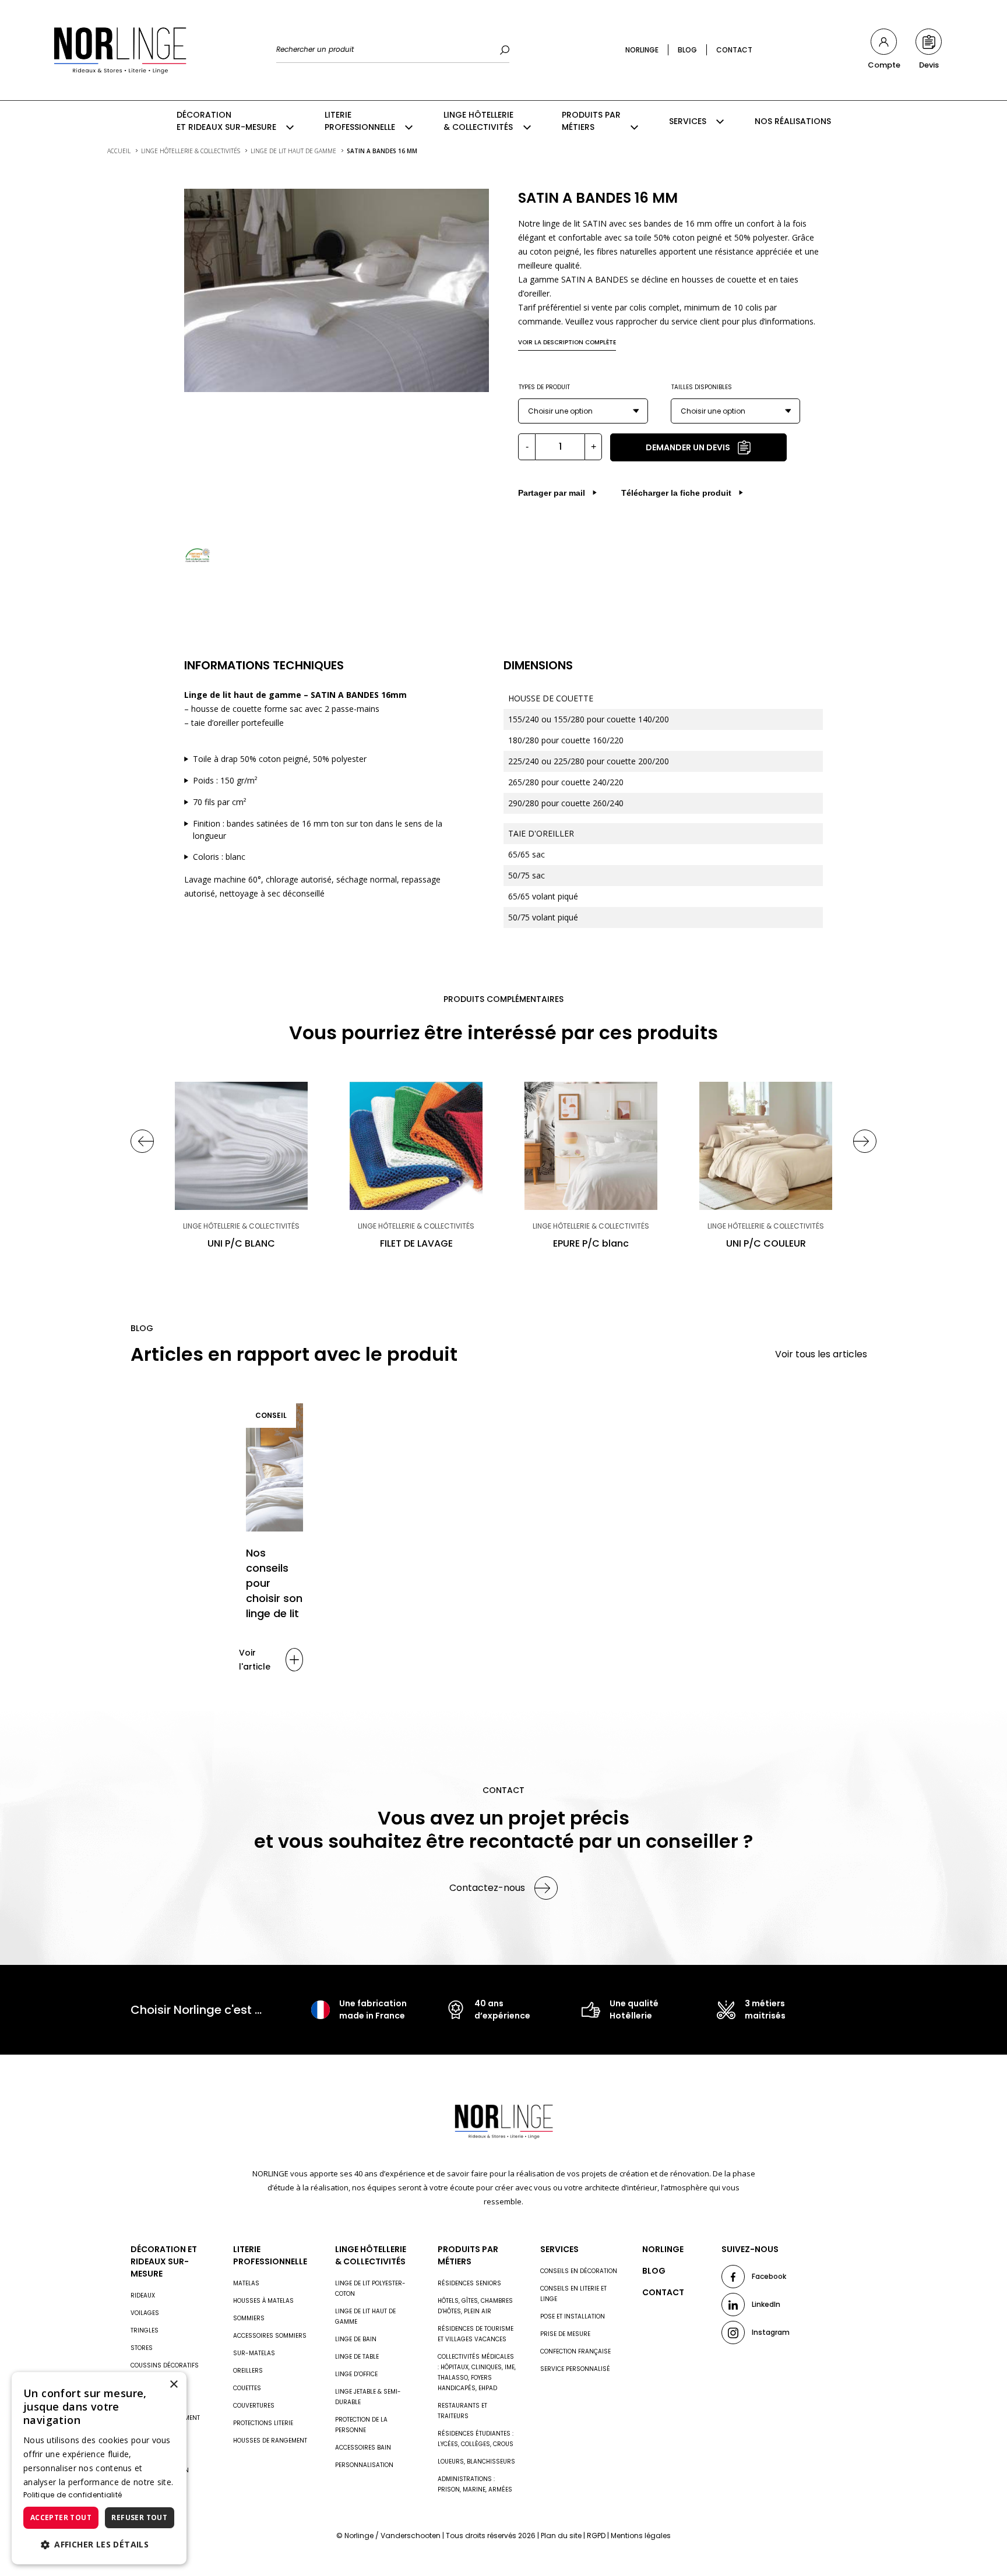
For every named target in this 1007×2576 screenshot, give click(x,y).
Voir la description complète (567, 342)
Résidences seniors (469, 2283)
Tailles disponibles (702, 387)
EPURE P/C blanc (591, 1243)
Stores (142, 2348)
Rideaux (143, 2296)
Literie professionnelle (360, 121)
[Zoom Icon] (337, 290)
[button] (99, 2545)
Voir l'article (255, 1660)
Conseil (271, 1415)
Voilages (145, 2313)
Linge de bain (356, 2339)
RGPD (596, 2536)
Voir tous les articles (821, 1354)
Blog (687, 50)
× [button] (173, 2385)
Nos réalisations (793, 121)
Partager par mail (552, 493)
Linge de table (357, 2357)
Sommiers (249, 2318)
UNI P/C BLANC (241, 1243)
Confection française (575, 2351)
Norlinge (642, 50)
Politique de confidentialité (73, 2495)
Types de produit (544, 387)
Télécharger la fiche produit (676, 493)
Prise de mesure (565, 2334)
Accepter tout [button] (61, 2517)
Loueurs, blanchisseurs (476, 2462)
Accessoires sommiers (270, 2336)
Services (688, 121)
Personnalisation (364, 2465)
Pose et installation (573, 2316)
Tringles (145, 2330)
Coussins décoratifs (165, 2365)
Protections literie (263, 2423)
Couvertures (254, 2406)
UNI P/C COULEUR (766, 1243)
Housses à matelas (263, 2301)
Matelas (246, 2283)
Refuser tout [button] (139, 2517)
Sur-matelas (254, 2353)
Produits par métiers (591, 121)
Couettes (247, 2388)
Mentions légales (641, 2536)
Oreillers (248, 2371)
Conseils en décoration (579, 2271)
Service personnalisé (575, 2369)
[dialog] (99, 2468)
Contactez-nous (487, 1888)
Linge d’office (356, 2374)
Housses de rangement (270, 2441)
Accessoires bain (363, 2448)
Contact (734, 50)
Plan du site (561, 2536)
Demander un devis (688, 447)
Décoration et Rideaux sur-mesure (226, 121)
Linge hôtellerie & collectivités (478, 121)
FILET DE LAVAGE (416, 1243)
